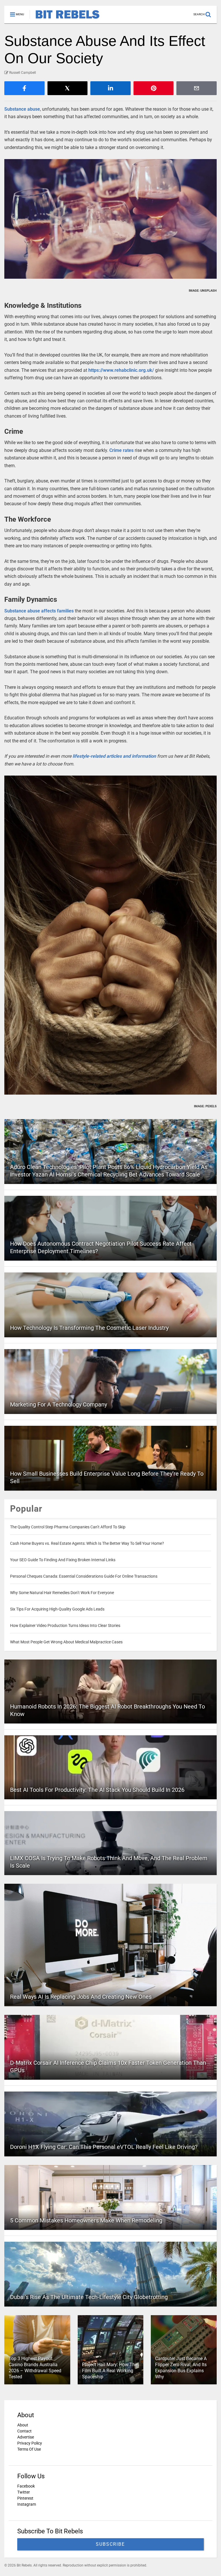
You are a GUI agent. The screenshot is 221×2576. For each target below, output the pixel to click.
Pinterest (25, 2498)
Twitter (24, 2492)
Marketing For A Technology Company (59, 1404)
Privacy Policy (30, 2443)
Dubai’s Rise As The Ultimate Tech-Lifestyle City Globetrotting (89, 2297)
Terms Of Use (29, 2449)
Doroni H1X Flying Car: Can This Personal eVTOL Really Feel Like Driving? (104, 2147)
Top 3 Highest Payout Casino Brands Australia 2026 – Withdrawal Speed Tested (35, 2367)
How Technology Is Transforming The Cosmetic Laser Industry (89, 1328)
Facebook (26, 2486)
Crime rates (121, 450)
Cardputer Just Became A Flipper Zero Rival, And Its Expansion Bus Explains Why (181, 2367)
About (23, 2425)
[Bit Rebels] (65, 19)
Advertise (26, 2437)
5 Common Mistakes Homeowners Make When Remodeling (86, 2220)
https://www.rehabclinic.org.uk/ (121, 370)
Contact (24, 2431)
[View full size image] (110, 219)
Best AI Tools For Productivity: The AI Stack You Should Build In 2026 (97, 1790)
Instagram (27, 2504)
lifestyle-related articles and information (114, 756)
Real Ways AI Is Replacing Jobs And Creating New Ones (81, 1997)
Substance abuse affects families (39, 611)
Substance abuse (22, 109)
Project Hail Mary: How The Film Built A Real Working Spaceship (110, 2371)
